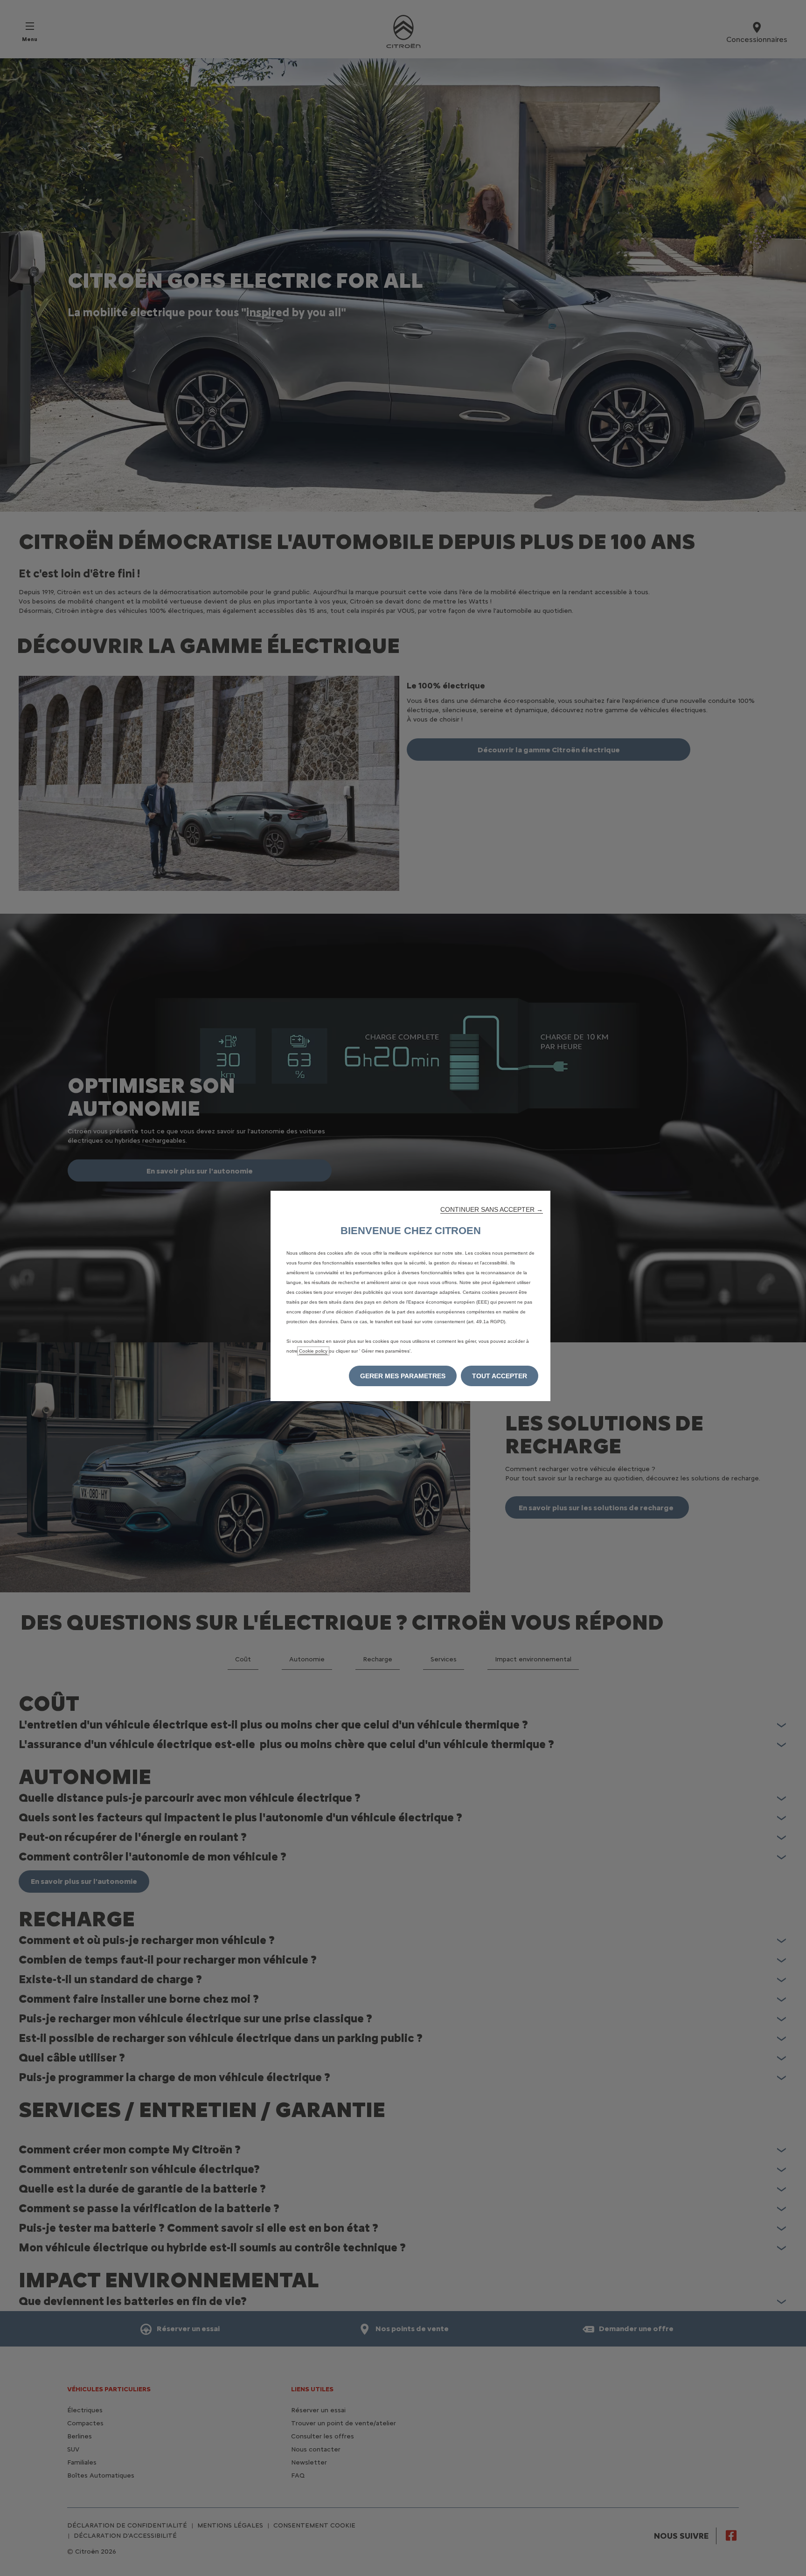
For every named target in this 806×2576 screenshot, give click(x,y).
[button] (492, 1209)
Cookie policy (313, 1351)
